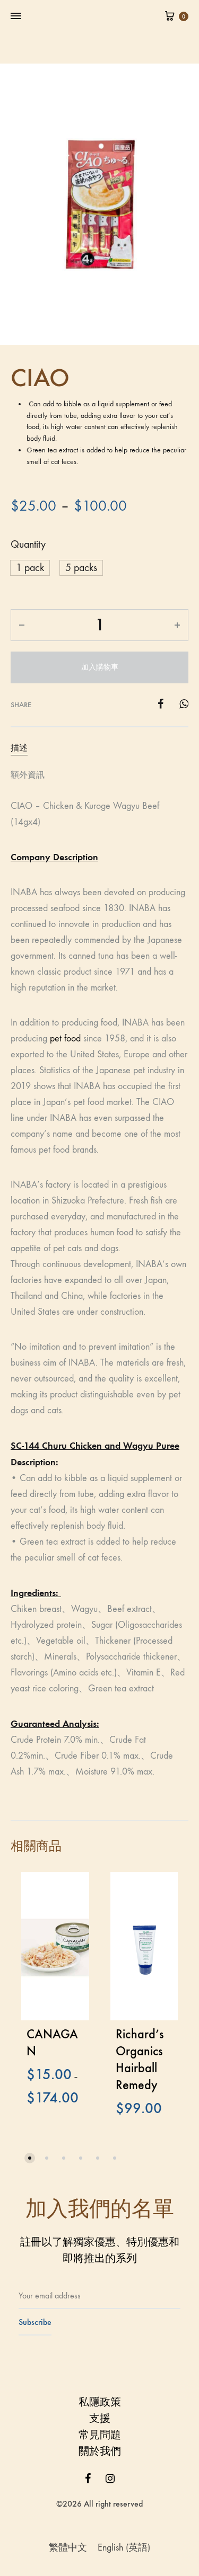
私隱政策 (100, 2402)
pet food (65, 1039)
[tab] (99, 748)
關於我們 (100, 2451)
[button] (30, 2158)
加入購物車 (100, 667)
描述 (19, 748)
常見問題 (100, 2435)
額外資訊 (28, 775)
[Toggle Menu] (16, 16)
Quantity (28, 544)
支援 (100, 2418)
